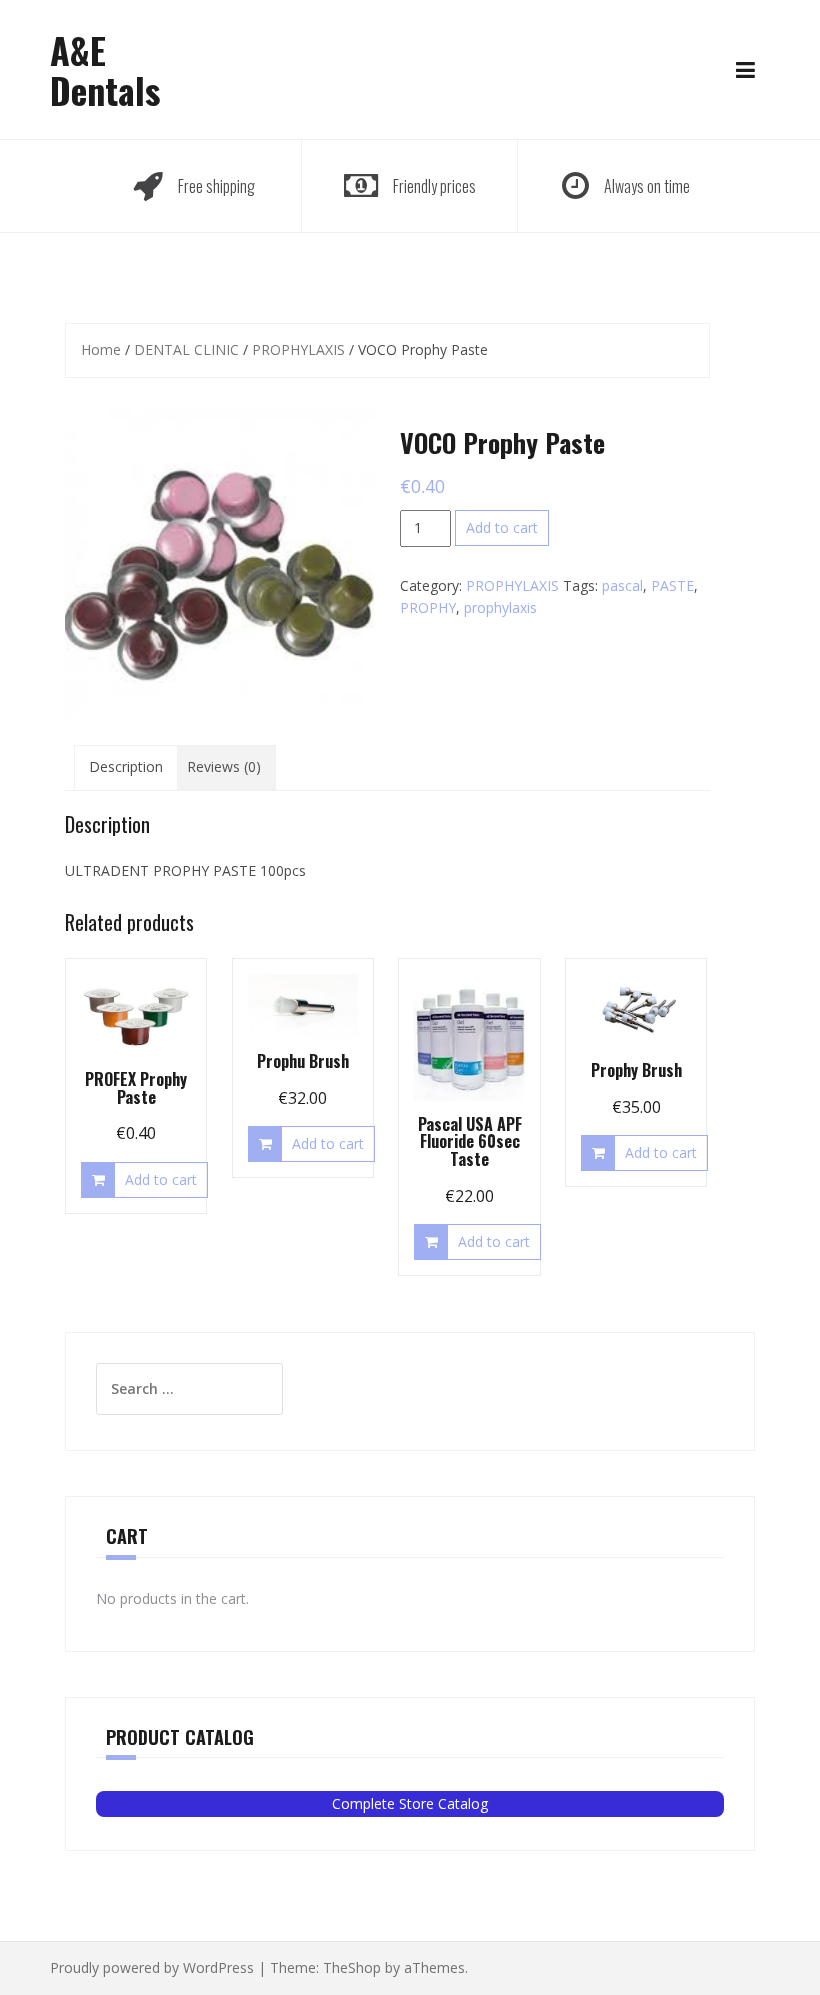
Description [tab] (126, 766)
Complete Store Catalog (410, 1803)
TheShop (352, 1967)
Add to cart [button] (161, 1179)
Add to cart (502, 527)
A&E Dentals (105, 69)
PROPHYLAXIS (298, 349)
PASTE (672, 585)
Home (101, 349)
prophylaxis (500, 607)
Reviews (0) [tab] (224, 766)
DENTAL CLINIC (186, 349)
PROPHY (428, 607)
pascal (622, 585)
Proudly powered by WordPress (152, 1967)
